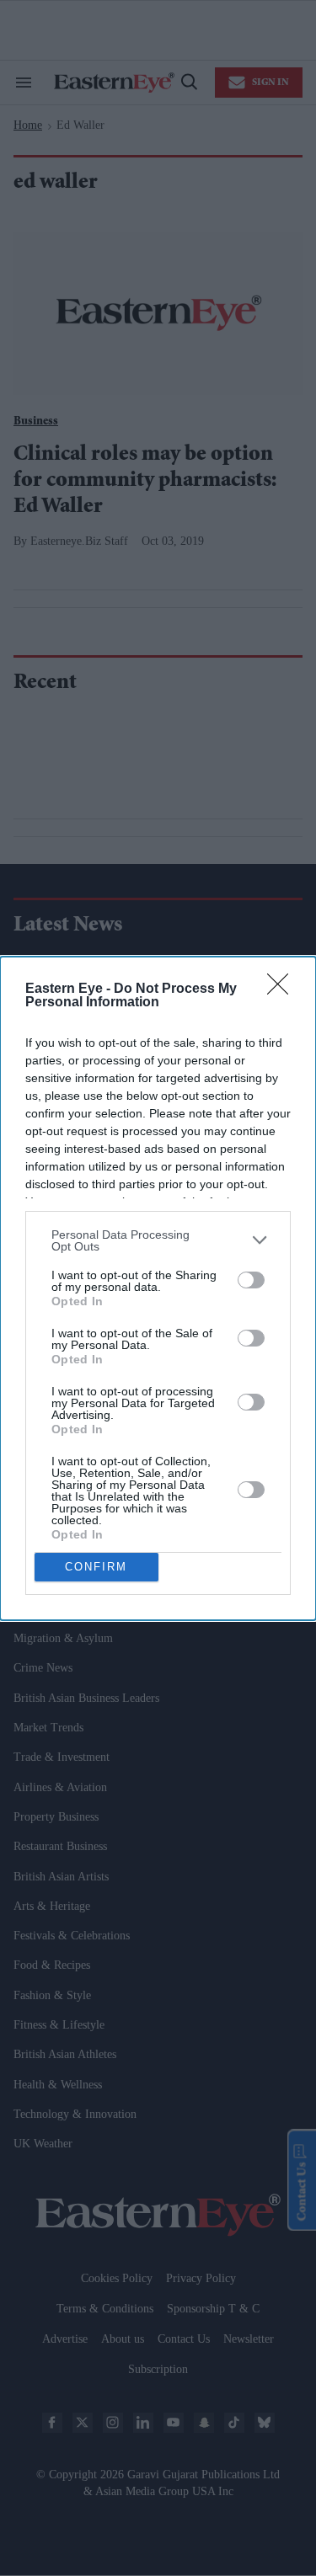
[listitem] (158, 1240)
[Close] (283, 989)
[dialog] (158, 1288)
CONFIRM (96, 1567)
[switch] (251, 1280)
